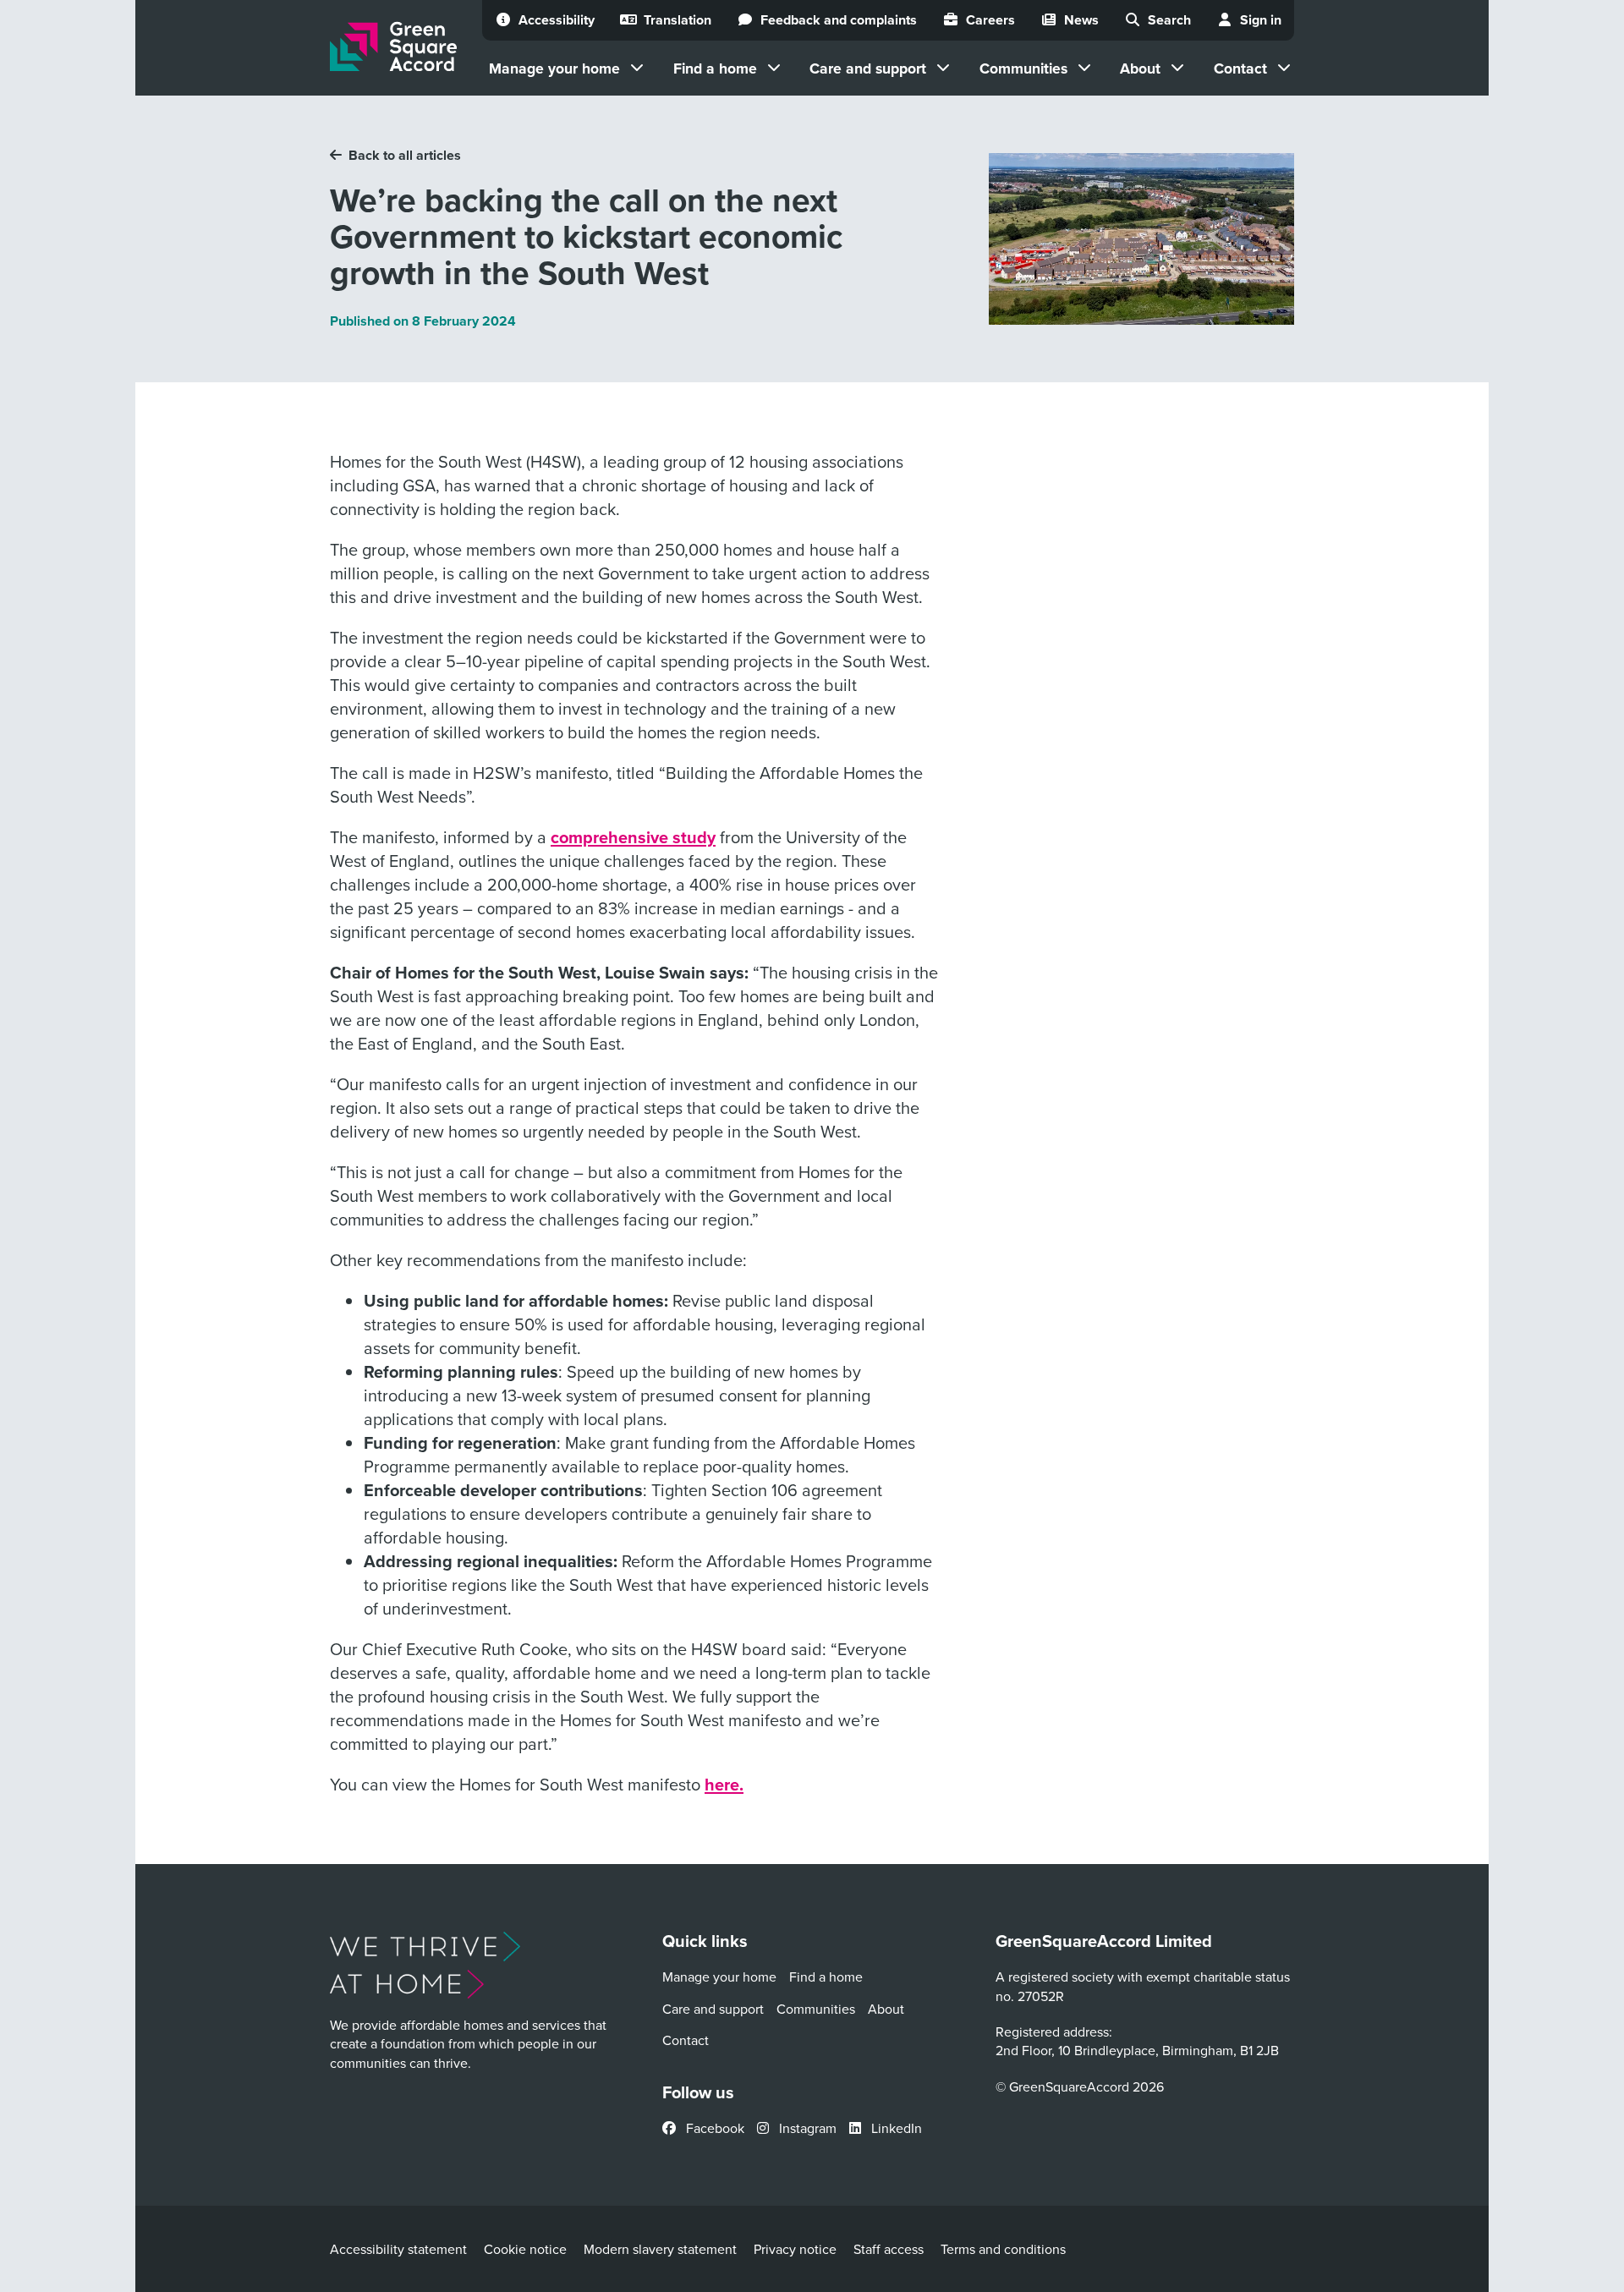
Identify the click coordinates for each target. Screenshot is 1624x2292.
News (1081, 20)
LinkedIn (895, 2128)
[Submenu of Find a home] (774, 68)
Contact (1240, 68)
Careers (990, 20)
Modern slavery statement (660, 2249)
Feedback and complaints (839, 20)
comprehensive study (633, 837)
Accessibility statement (398, 2249)
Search (1169, 20)
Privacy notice (795, 2249)
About (1140, 68)
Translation (678, 20)
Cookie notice (525, 2249)
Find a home (715, 68)
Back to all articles (405, 155)
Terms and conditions (1003, 2249)
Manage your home (554, 68)
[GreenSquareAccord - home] (393, 47)
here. (724, 1784)
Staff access (889, 2249)
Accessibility (557, 20)
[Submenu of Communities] (1084, 68)
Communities (1023, 68)
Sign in (1261, 20)
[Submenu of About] (1177, 68)
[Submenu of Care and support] (943, 68)
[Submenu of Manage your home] (637, 68)
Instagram (806, 2128)
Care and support (868, 68)
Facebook (713, 2128)
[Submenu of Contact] (1284, 68)
